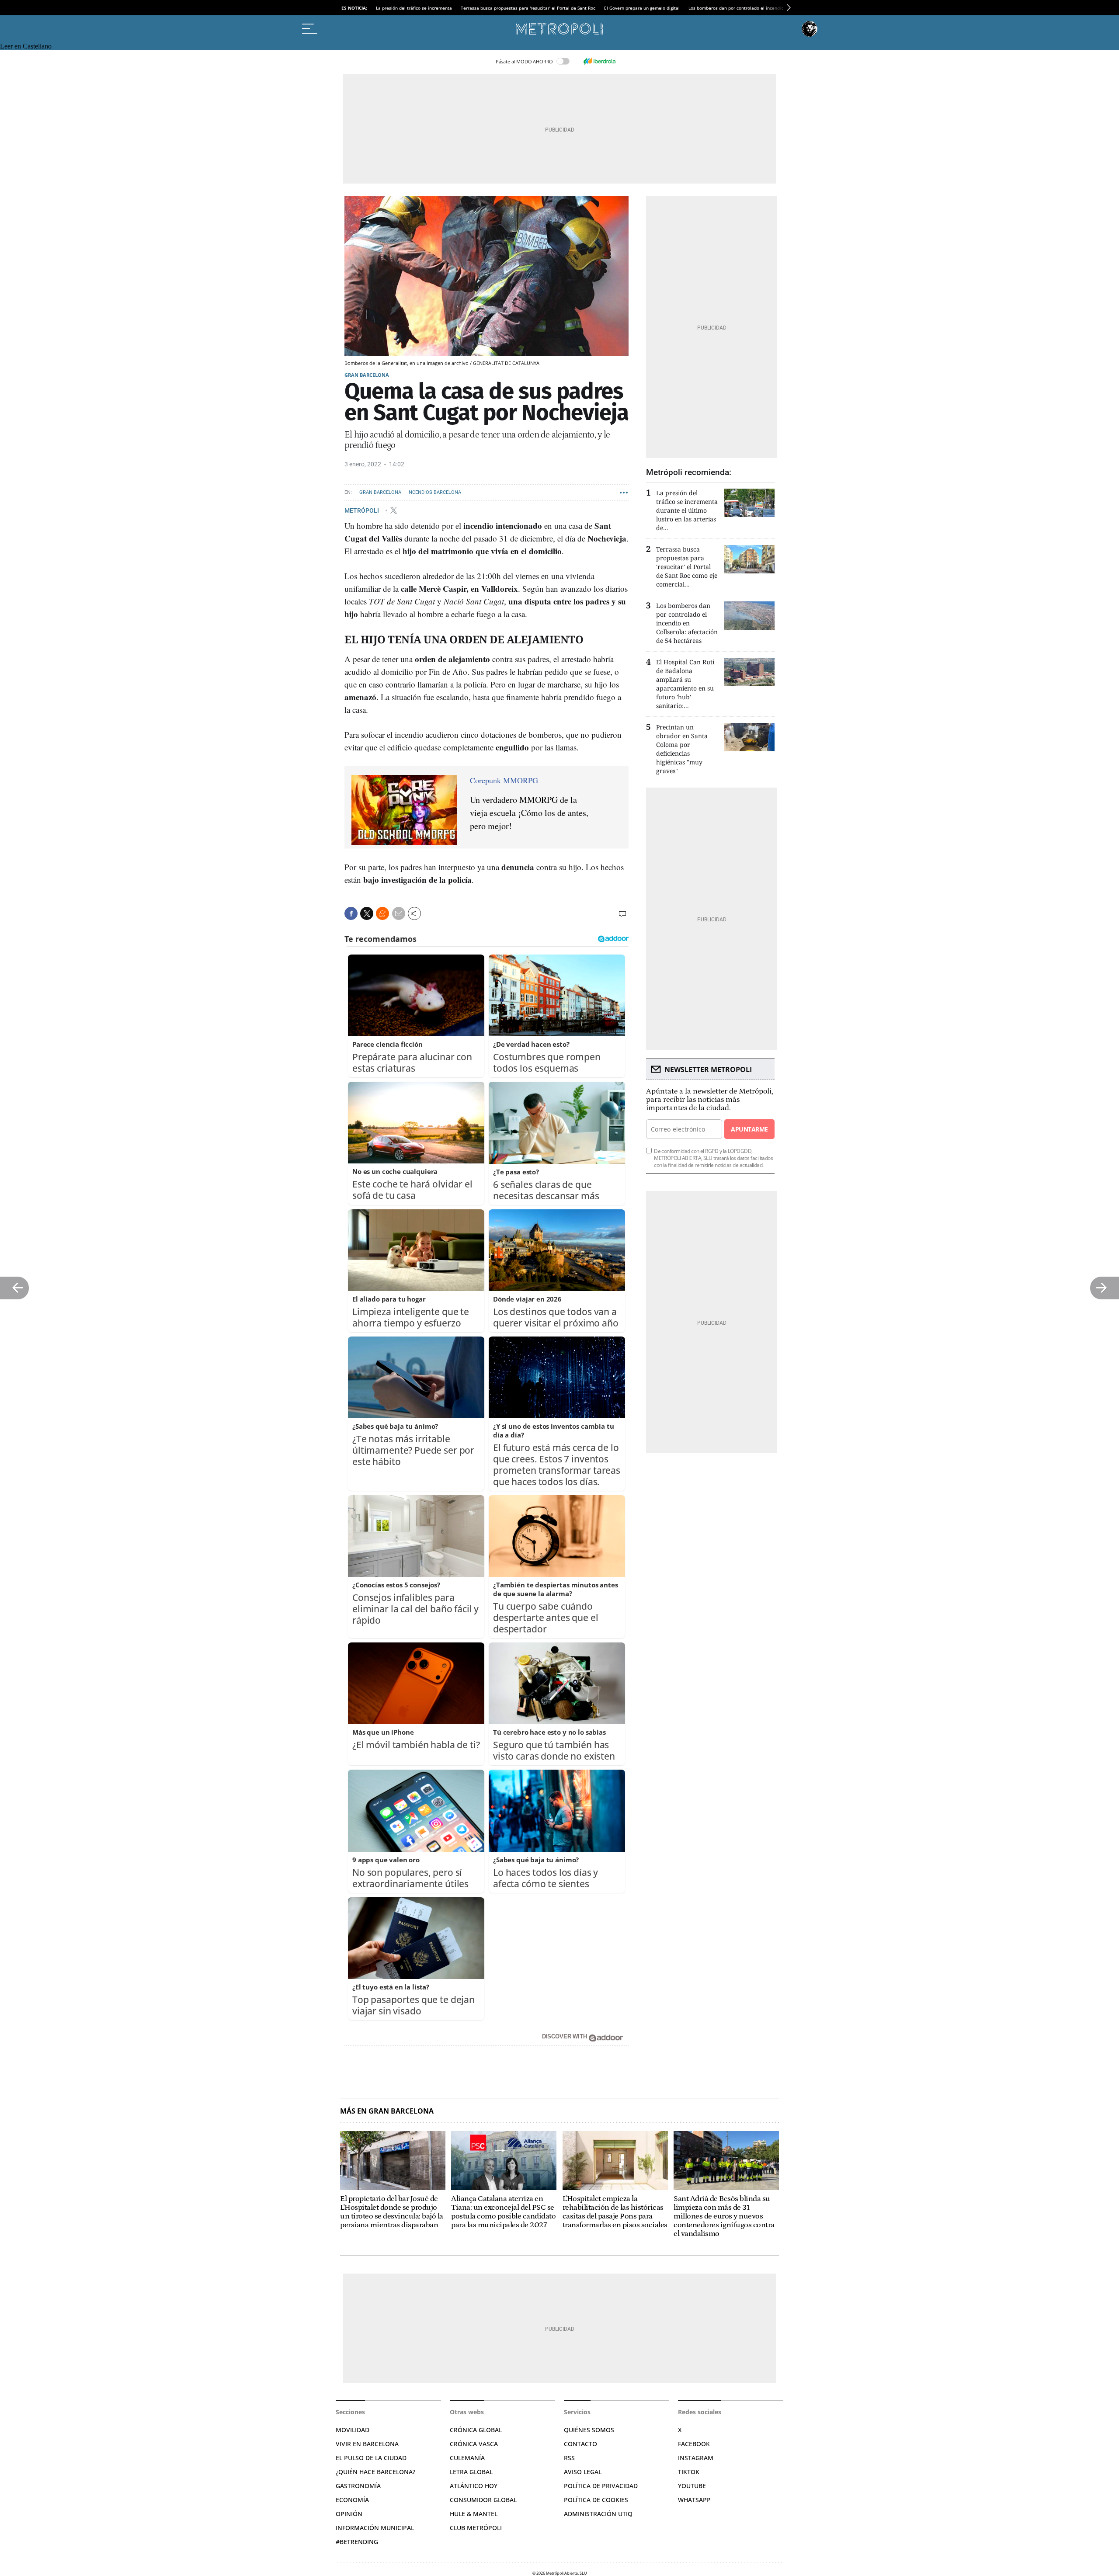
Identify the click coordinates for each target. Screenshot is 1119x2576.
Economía (352, 2500)
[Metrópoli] (559, 29)
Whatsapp (694, 2500)
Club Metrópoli (476, 2528)
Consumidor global (483, 2500)
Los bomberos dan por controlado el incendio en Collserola (751, 8)
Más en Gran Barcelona (387, 2111)
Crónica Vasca (474, 2444)
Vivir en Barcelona (367, 2444)
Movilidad (353, 2430)
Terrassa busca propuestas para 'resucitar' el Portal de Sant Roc (528, 8)
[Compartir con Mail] (399, 913)
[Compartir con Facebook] (351, 913)
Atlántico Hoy (474, 2486)
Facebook (694, 2444)
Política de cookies (596, 2500)
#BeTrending (357, 2542)
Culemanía (467, 2458)
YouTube (692, 2486)
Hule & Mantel (474, 2514)
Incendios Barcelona (434, 492)
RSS (569, 2458)
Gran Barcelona (367, 375)
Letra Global (471, 2472)
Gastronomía (358, 2486)
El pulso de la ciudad (371, 2458)
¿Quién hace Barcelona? (375, 2472)
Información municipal (375, 2528)
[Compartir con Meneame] (382, 913)
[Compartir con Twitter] (367, 913)
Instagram (696, 2458)
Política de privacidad (601, 2486)
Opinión (349, 2514)
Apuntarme (749, 1129)
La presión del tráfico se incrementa (414, 8)
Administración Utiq (598, 2514)
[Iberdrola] (599, 61)
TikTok (689, 2472)
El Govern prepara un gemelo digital (642, 8)
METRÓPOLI (362, 510)
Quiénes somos (589, 2430)
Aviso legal (583, 2472)
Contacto (580, 2444)
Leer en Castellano (26, 46)
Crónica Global (476, 2430)
